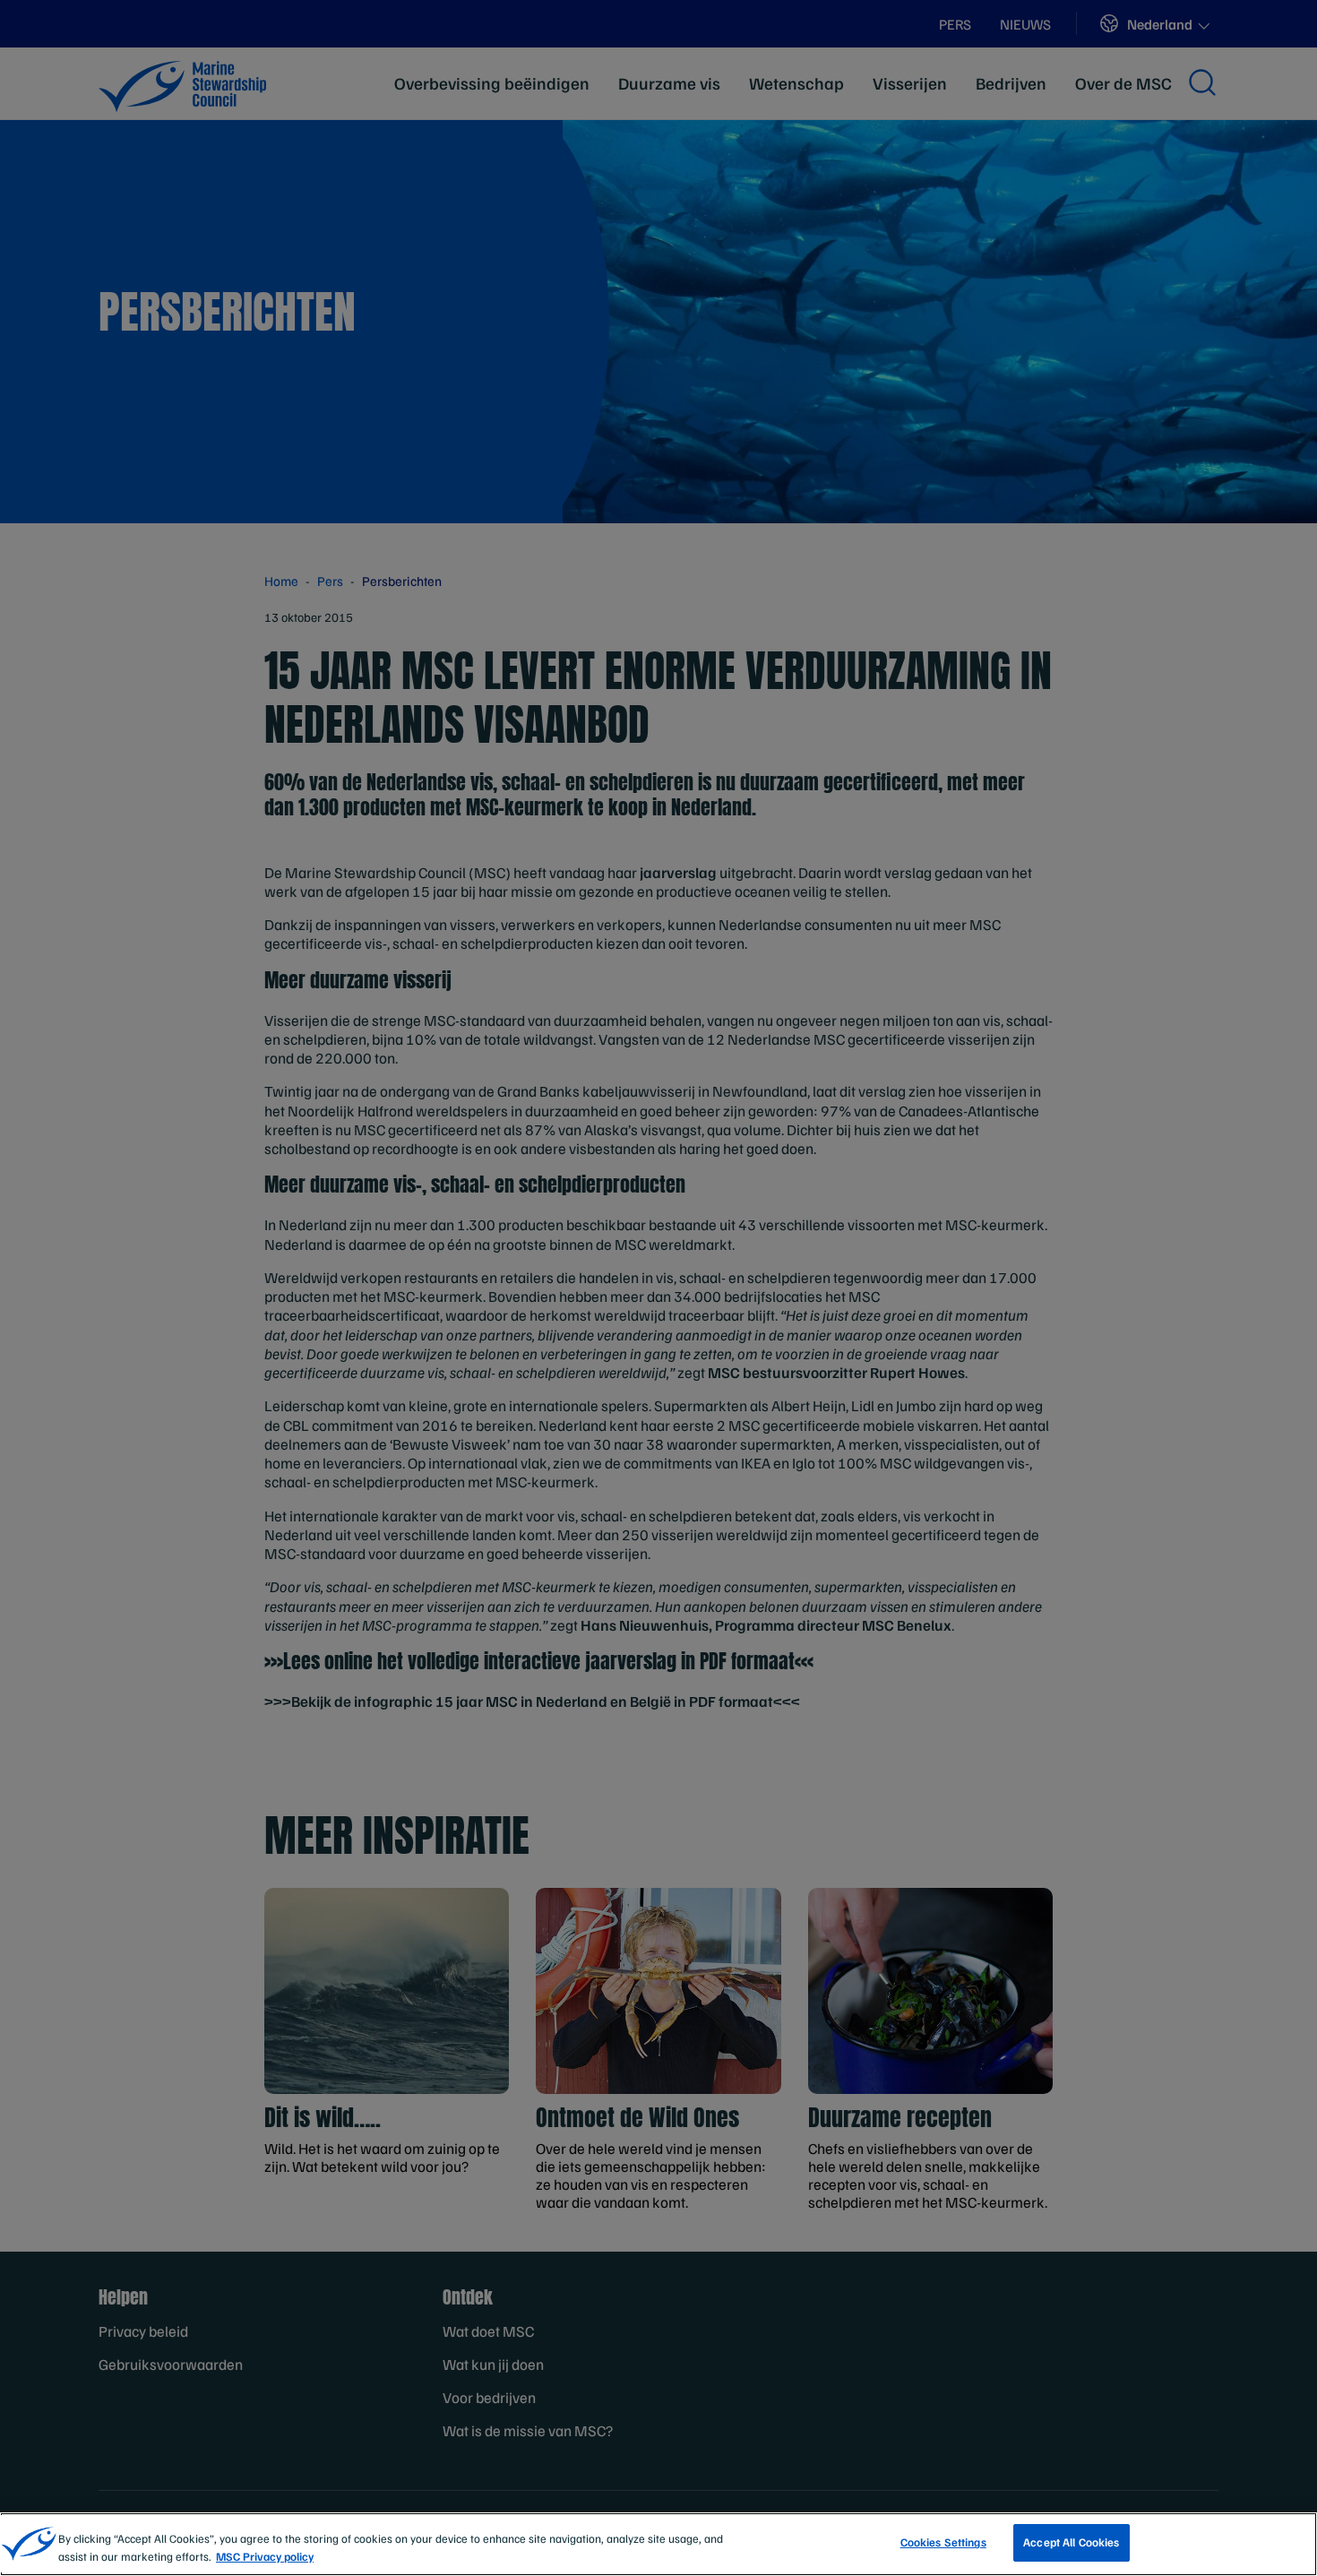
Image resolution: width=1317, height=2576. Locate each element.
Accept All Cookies (1071, 2542)
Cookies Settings (943, 2542)
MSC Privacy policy (265, 2556)
